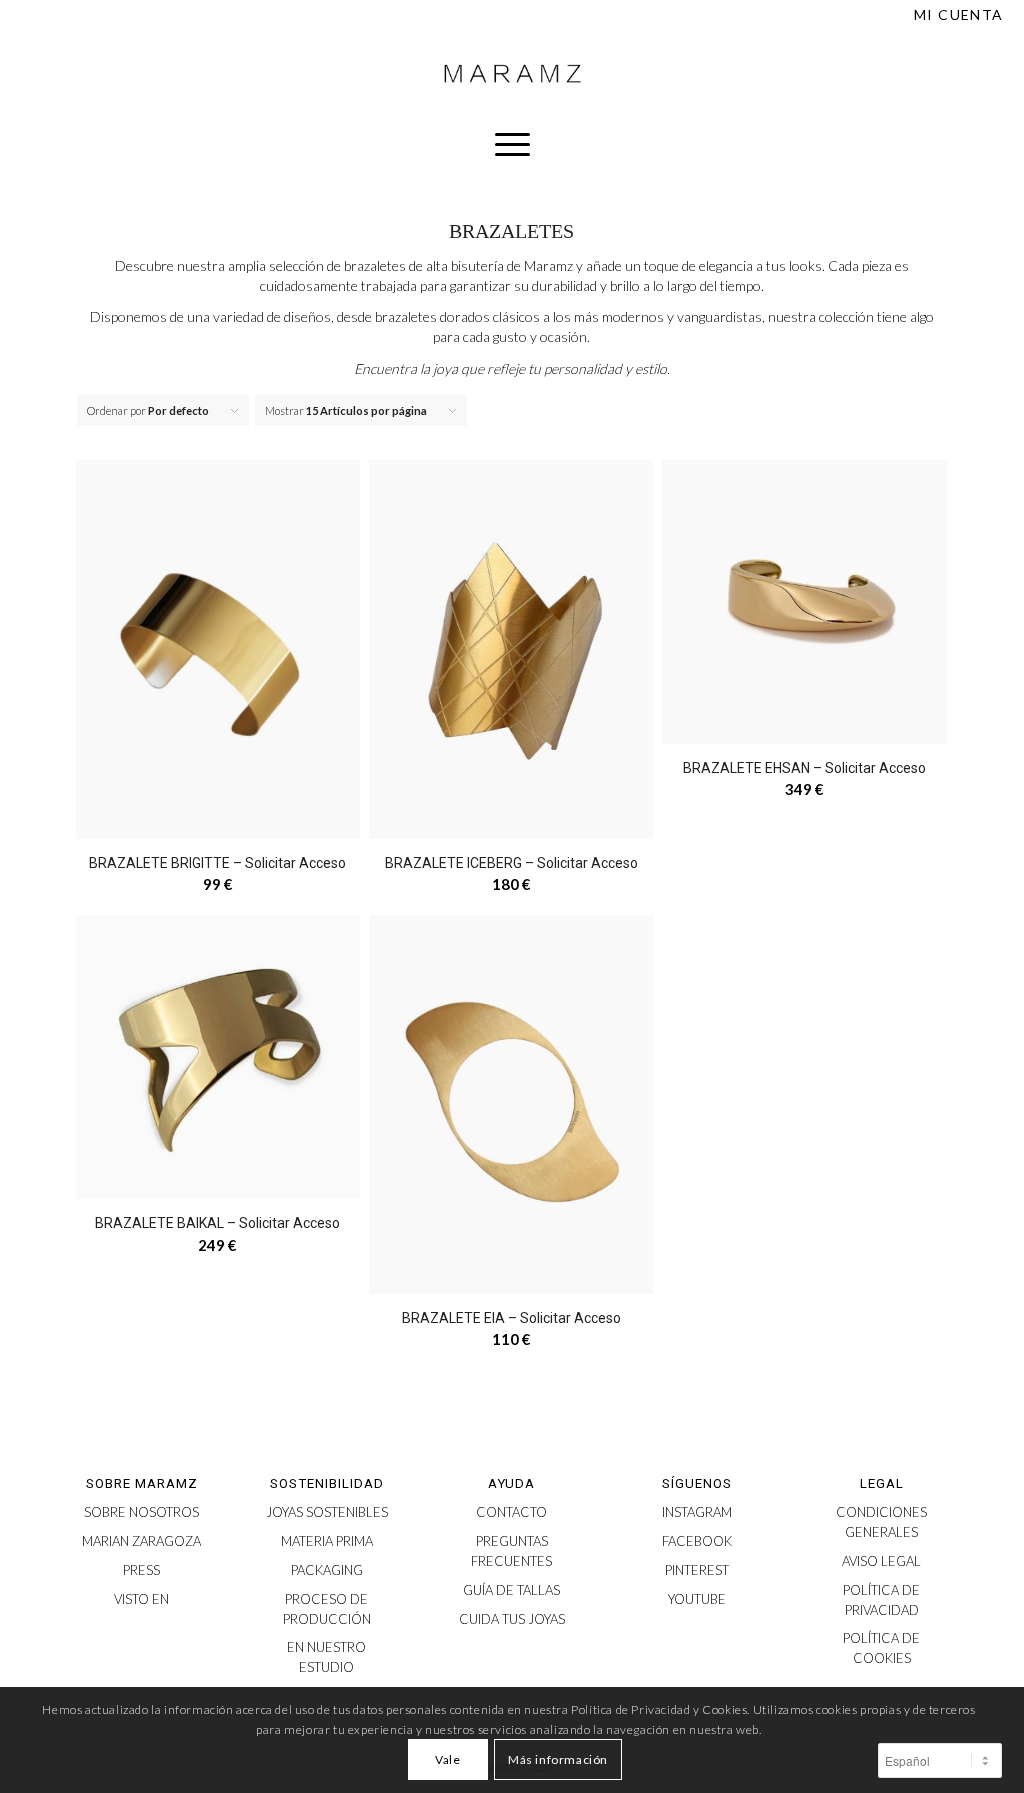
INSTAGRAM (697, 1512)
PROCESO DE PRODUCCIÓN (327, 1609)
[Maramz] (512, 74)
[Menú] (512, 144)
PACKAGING (327, 1570)
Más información (558, 1759)
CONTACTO (511, 1512)
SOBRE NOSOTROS (141, 1512)
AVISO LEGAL (881, 1561)
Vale (447, 1759)
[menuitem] (954, 15)
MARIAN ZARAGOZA (141, 1541)
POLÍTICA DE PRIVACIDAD (881, 1600)
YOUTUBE (697, 1599)
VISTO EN (141, 1599)
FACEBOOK (697, 1541)
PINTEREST (697, 1570)
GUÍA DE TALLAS (511, 1590)
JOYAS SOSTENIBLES (327, 1512)
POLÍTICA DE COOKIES (881, 1648)
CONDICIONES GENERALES (881, 1522)
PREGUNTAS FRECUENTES (511, 1551)
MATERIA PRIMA (327, 1541)
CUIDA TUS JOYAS (512, 1619)
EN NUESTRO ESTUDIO (326, 1657)
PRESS (141, 1570)
